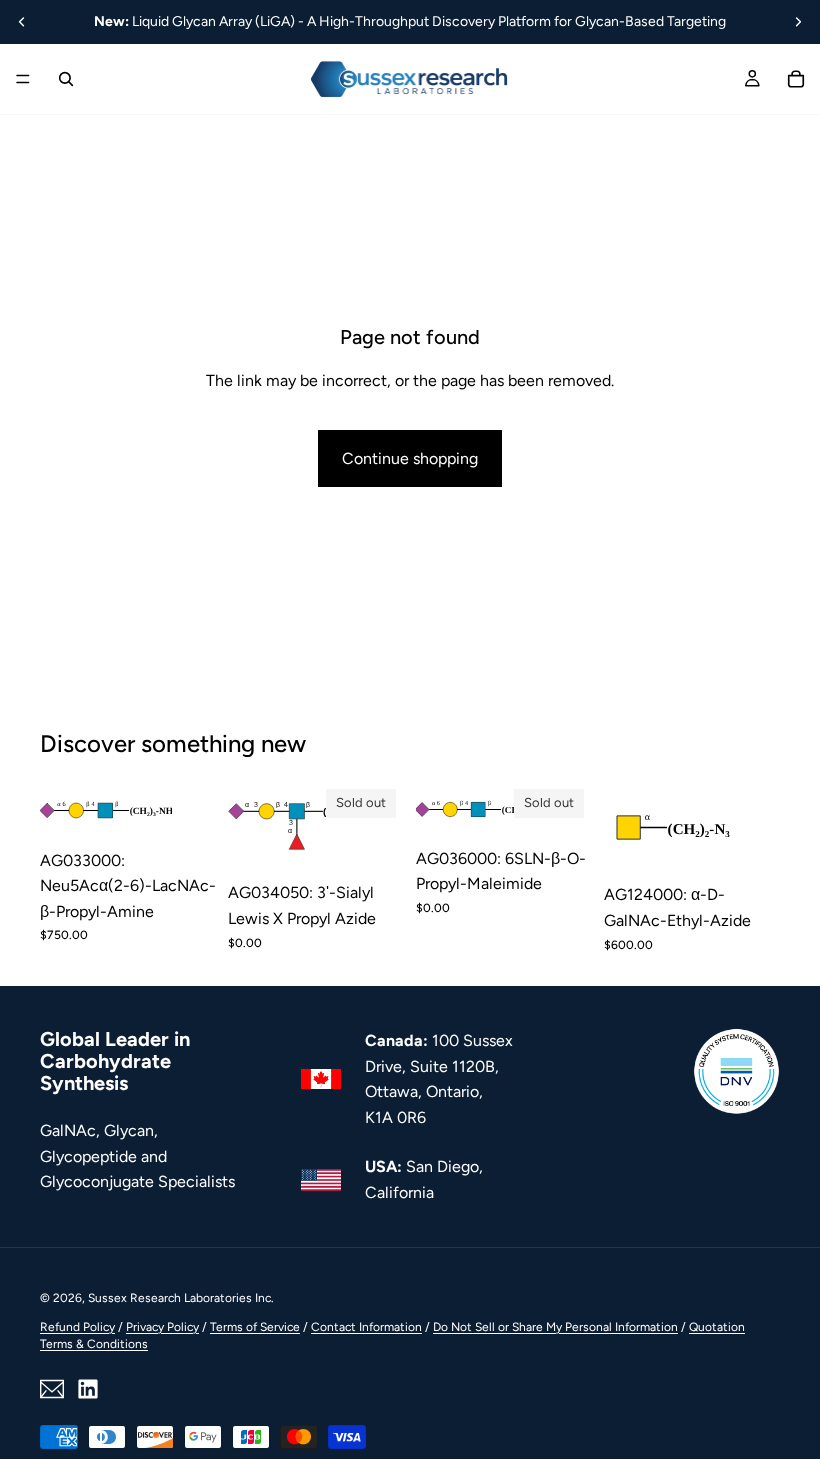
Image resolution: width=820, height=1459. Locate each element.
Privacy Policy (162, 1327)
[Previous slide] (22, 22)
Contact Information (366, 1327)
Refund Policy (77, 1327)
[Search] (66, 79)
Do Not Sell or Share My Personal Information (555, 1327)
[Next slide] (798, 22)
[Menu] (23, 79)
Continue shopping (410, 458)
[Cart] (796, 79)
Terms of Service (255, 1327)
